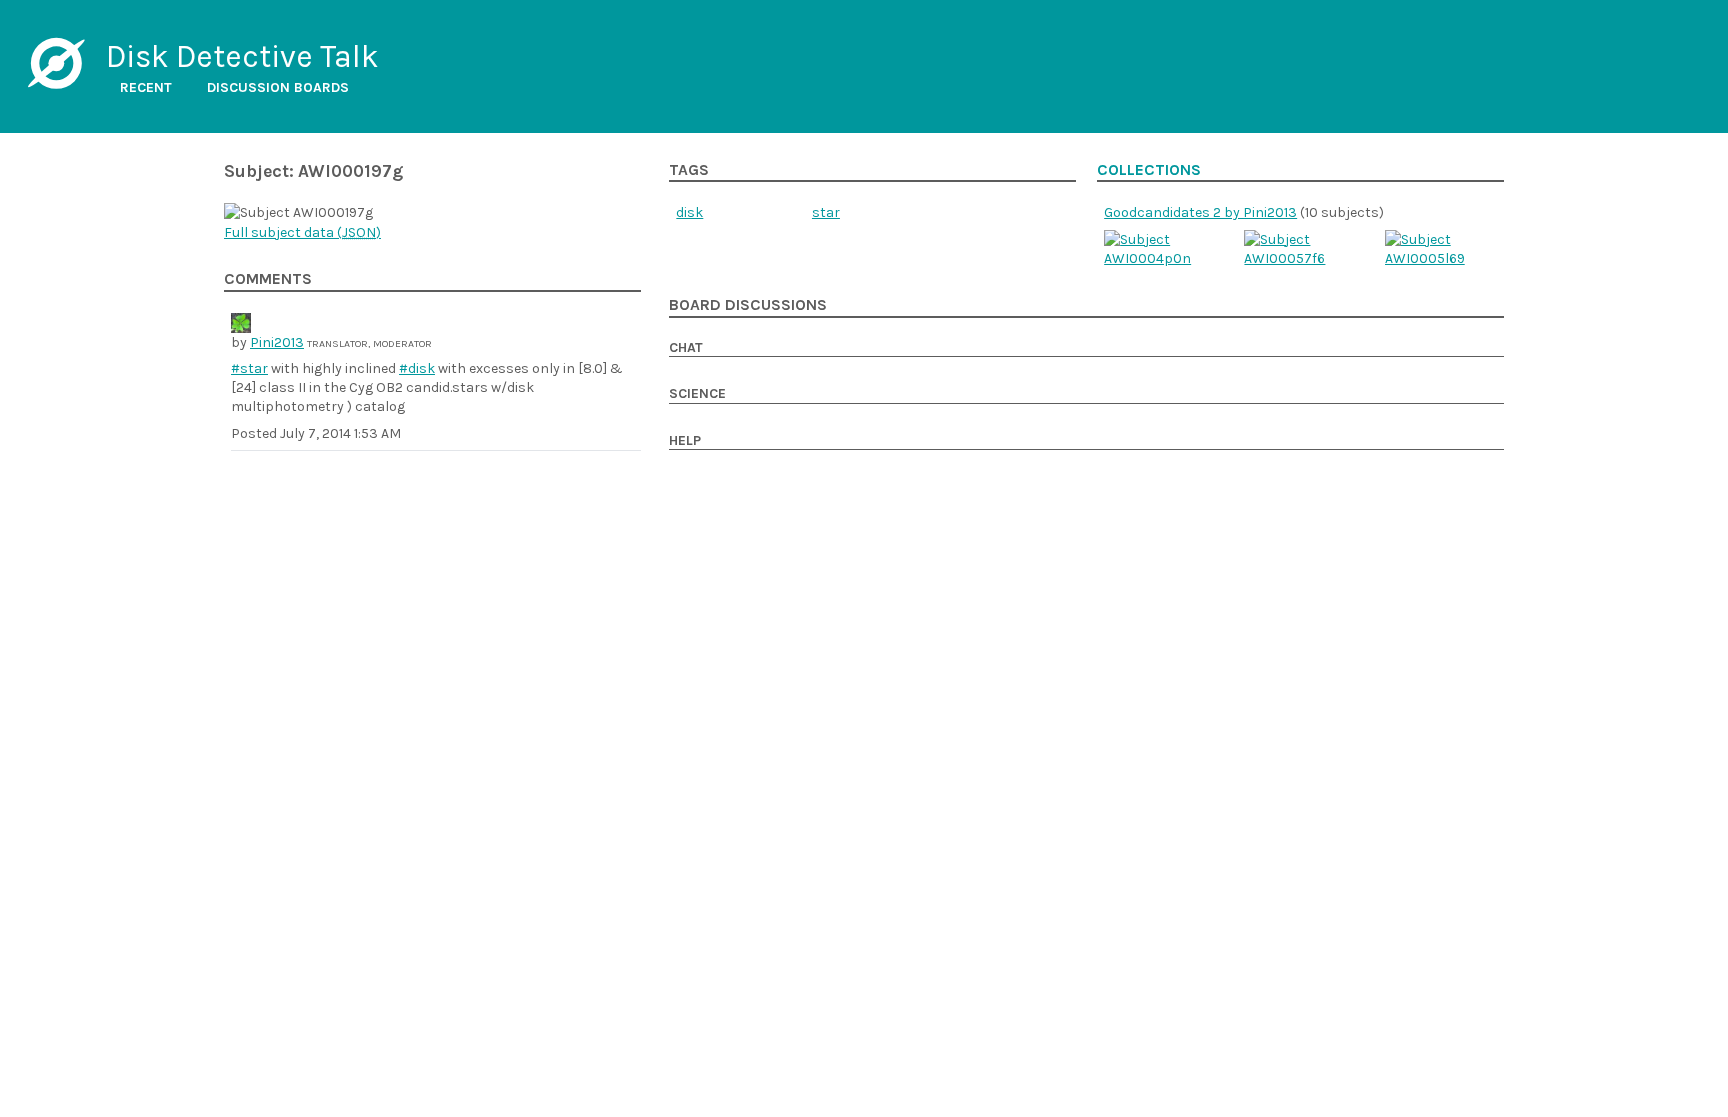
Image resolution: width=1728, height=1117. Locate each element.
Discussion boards (278, 87)
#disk (417, 368)
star (826, 212)
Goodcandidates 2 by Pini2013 (1200, 212)
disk (689, 212)
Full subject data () (302, 232)
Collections (1149, 170)
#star (249, 368)
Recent (146, 87)
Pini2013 (277, 342)
